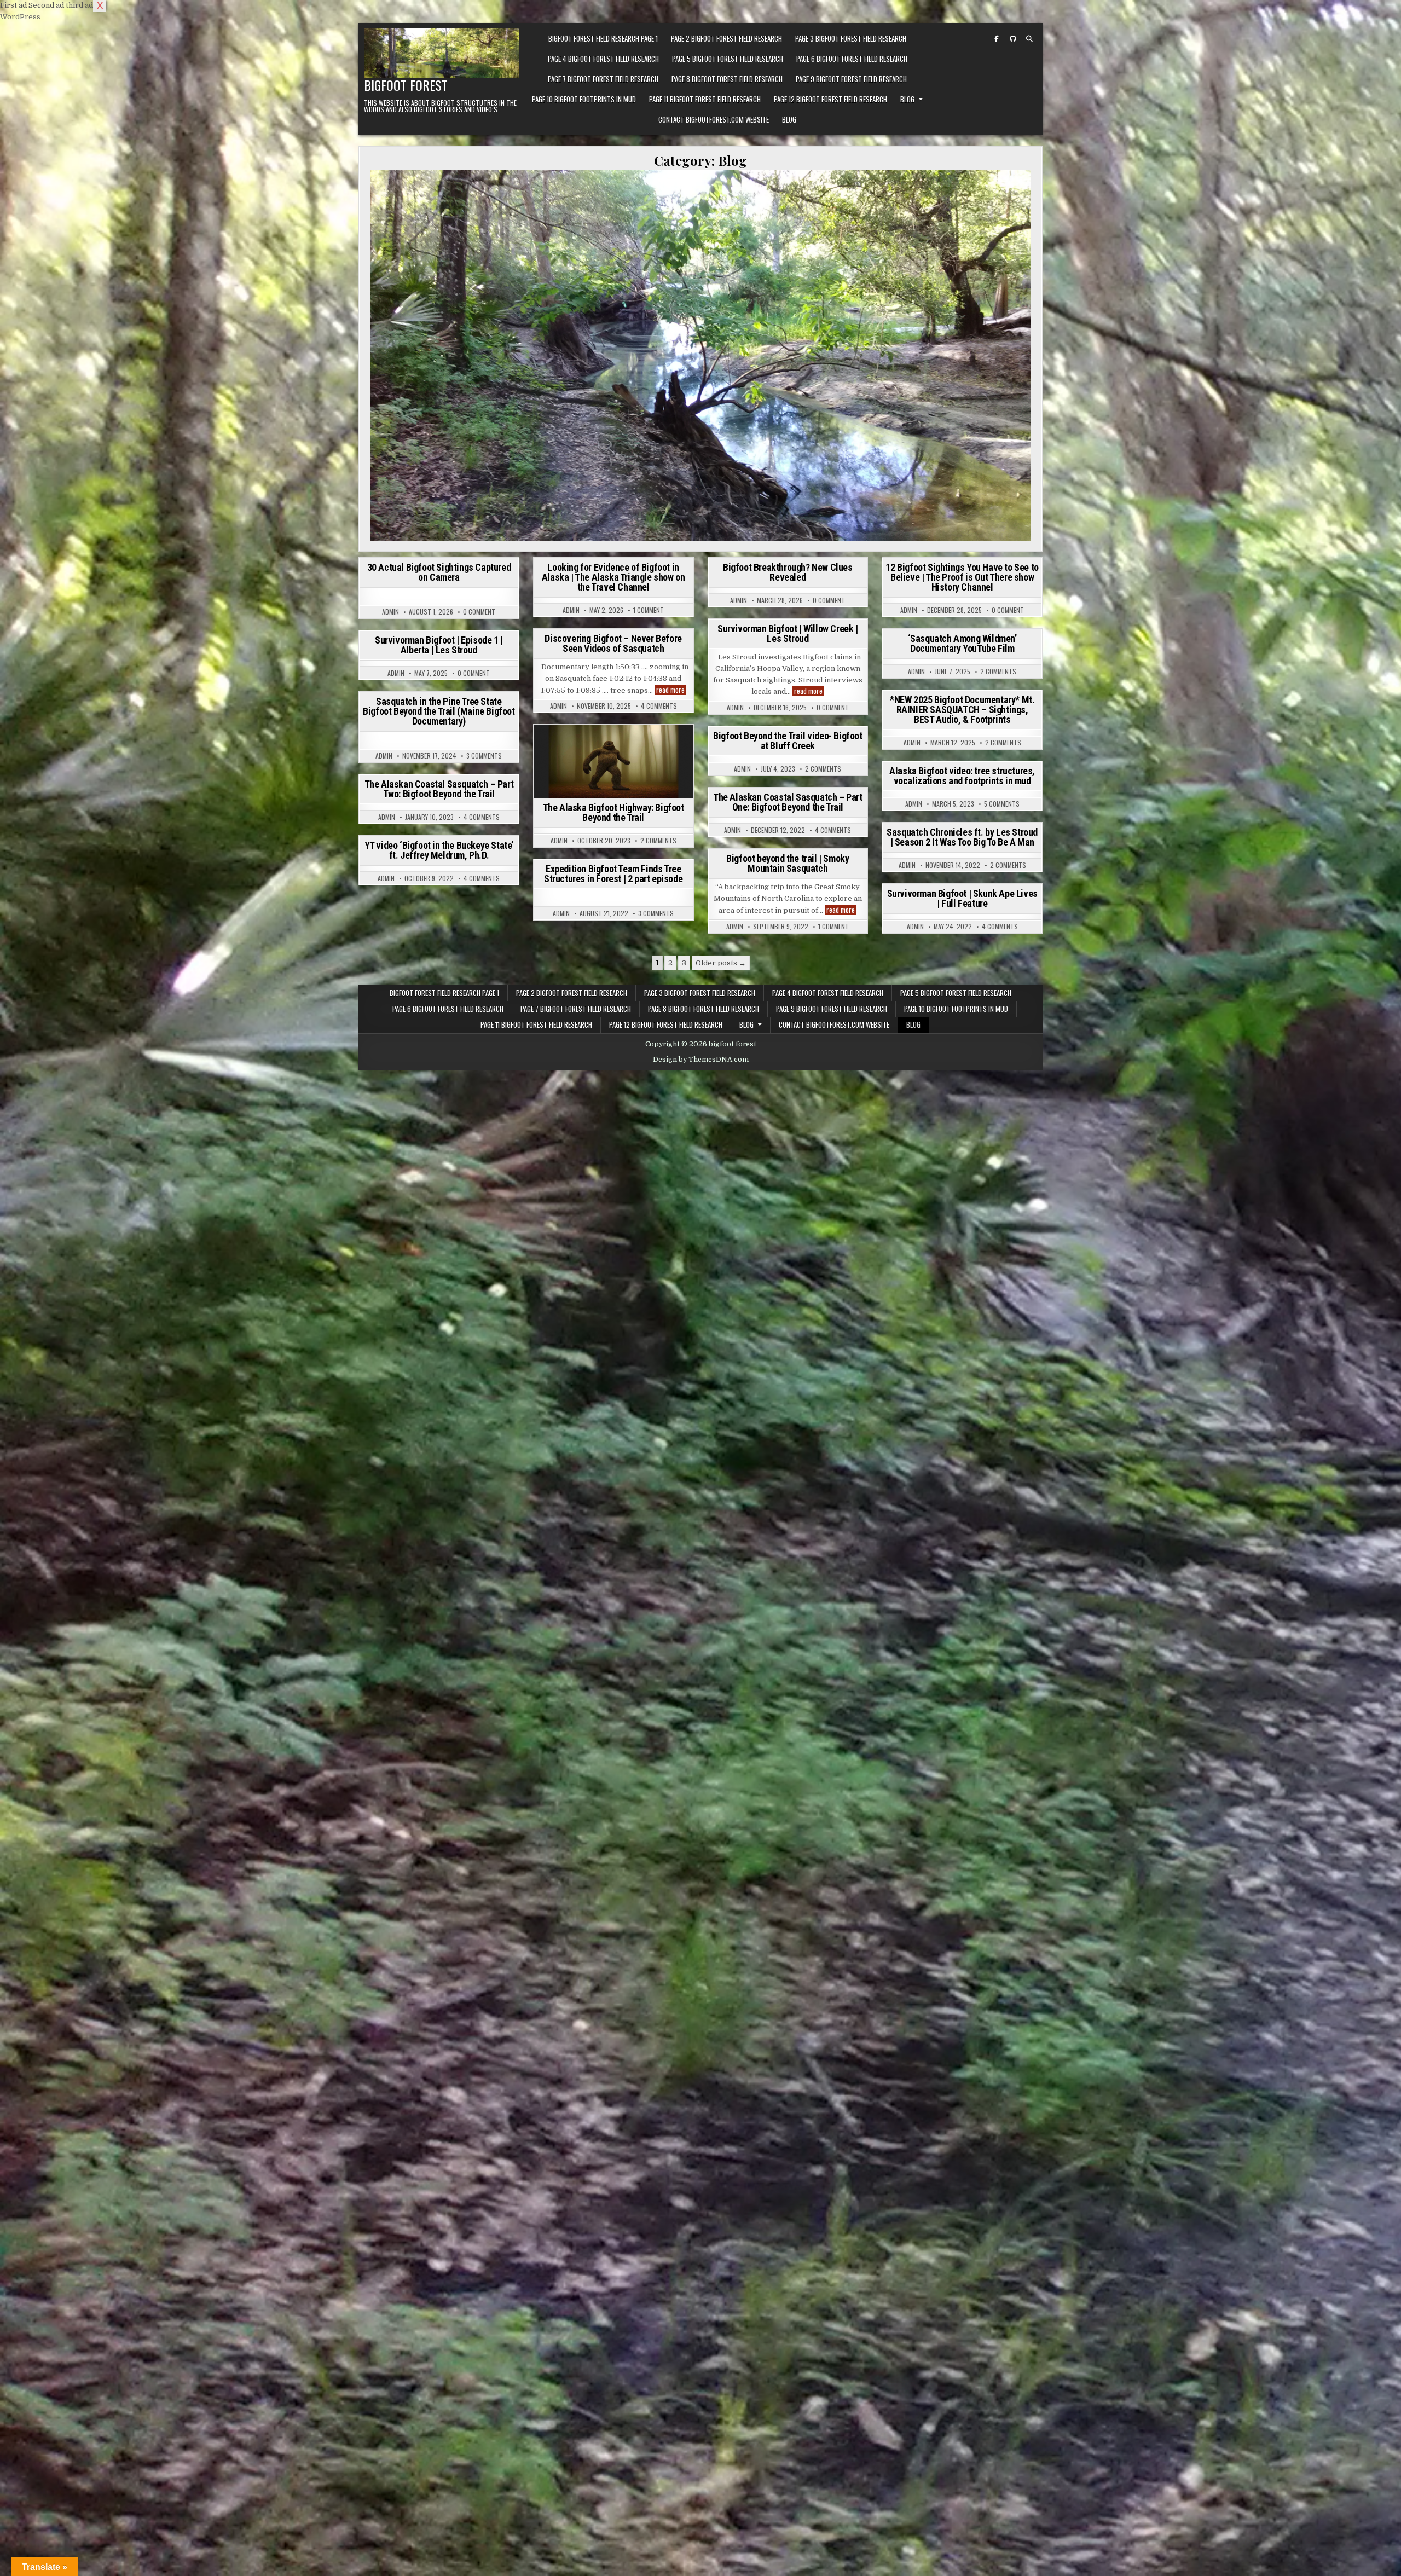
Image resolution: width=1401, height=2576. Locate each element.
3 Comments (484, 756)
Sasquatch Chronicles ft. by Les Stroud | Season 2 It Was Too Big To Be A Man (962, 837)
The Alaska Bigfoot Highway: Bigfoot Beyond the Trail (613, 812)
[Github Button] (1013, 39)
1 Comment (649, 610)
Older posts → (721, 963)
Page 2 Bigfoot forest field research (726, 38)
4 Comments (659, 706)
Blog (907, 99)
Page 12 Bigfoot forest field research (830, 99)
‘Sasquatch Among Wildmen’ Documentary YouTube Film (962, 643)
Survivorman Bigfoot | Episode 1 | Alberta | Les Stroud (439, 645)
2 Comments (998, 672)
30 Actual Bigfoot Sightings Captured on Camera (439, 572)
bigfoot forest (406, 85)
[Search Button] (1029, 39)
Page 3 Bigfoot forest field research (851, 38)
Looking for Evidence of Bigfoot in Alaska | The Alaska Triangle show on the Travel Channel (613, 577)
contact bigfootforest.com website (714, 119)
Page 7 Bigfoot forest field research (603, 79)
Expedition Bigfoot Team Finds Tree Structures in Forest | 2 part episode (613, 874)
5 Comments (1002, 804)
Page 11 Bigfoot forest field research (705, 99)
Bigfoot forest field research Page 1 (603, 38)
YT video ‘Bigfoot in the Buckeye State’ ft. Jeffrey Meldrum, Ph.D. (439, 850)
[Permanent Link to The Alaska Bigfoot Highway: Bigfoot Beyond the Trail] (613, 762)
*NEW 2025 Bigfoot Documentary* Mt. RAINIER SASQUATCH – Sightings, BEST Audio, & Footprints (962, 710)
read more (809, 691)
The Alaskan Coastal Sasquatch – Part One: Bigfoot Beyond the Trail (788, 802)
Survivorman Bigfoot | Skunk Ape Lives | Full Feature (962, 898)
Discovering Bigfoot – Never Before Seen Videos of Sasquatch (613, 643)
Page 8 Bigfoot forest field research (727, 79)
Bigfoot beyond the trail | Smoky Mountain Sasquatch (788, 863)
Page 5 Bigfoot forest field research (728, 59)
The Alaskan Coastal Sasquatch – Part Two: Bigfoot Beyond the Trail (439, 789)
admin (390, 612)
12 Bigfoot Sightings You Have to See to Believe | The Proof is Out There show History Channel (962, 577)
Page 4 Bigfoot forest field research (603, 59)
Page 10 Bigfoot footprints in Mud (584, 99)
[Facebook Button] (997, 39)
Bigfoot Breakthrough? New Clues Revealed (788, 572)
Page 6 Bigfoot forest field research (852, 59)
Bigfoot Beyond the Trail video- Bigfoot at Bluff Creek (788, 741)
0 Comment (479, 612)
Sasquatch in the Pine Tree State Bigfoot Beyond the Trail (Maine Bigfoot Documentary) (439, 711)
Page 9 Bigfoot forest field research (851, 79)
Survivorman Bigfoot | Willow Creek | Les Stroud (788, 633)
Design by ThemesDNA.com (701, 1060)
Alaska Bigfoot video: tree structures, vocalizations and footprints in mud (962, 776)
